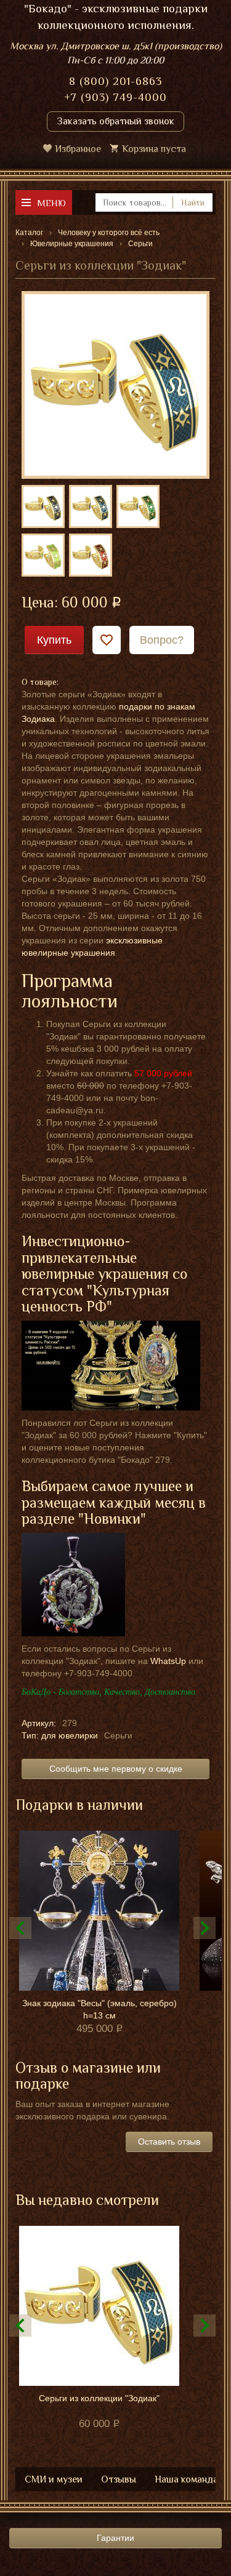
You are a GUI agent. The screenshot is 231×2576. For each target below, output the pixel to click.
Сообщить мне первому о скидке (116, 1769)
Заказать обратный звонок (115, 121)
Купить (54, 640)
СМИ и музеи (54, 2479)
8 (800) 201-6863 (115, 81)
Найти (193, 202)
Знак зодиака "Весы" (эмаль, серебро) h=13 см (99, 2009)
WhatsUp (168, 1661)
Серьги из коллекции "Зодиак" (99, 2398)
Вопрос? (162, 640)
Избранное (78, 149)
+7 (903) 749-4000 (115, 97)
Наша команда (186, 2479)
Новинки (112, 1518)
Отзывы (119, 2479)
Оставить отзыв (169, 2142)
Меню (51, 203)
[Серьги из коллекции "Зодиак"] (115, 384)
